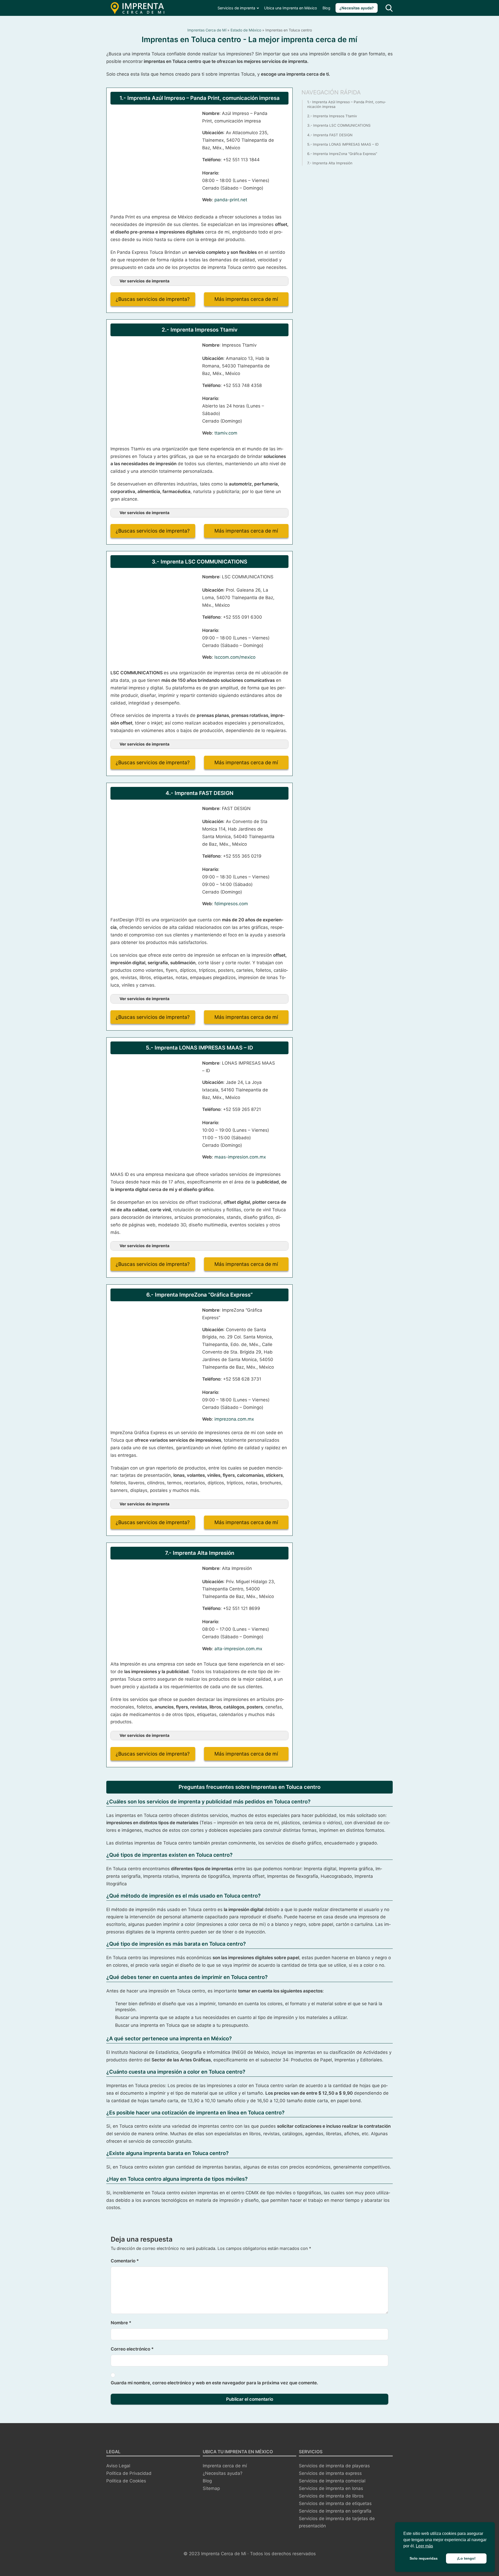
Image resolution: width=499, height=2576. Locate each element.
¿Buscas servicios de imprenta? (153, 299)
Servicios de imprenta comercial (332, 2481)
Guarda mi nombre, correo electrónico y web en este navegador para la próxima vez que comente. (214, 2383)
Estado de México (246, 30)
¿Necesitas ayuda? (357, 8)
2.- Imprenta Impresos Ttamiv (332, 116)
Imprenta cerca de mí (225, 2466)
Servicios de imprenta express (330, 2473)
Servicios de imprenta (236, 8)
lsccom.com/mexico (235, 657)
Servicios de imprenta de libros (331, 2496)
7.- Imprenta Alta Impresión (330, 163)
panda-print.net (231, 200)
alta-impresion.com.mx (238, 1649)
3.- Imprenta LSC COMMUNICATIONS (339, 125)
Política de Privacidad (129, 2473)
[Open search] (389, 8)
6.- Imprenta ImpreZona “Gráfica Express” (342, 154)
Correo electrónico (132, 2349)
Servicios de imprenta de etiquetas (335, 2503)
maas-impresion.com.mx (240, 1157)
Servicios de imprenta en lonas (331, 2488)
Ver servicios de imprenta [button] (145, 281)
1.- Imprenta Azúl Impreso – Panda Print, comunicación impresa (347, 104)
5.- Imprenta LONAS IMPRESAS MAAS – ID (343, 144)
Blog (326, 8)
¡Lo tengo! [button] (466, 2558)
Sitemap (211, 2488)
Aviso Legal (118, 2466)
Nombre (121, 2323)
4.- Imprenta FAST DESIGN (330, 135)
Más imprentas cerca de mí (246, 299)
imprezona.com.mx (234, 1419)
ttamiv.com (226, 433)
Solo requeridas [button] (424, 2558)
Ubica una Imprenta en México (291, 8)
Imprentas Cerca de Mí (207, 30)
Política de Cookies (126, 2481)
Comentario (125, 2261)
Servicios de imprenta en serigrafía (335, 2511)
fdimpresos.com (231, 904)
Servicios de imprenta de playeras (334, 2466)
